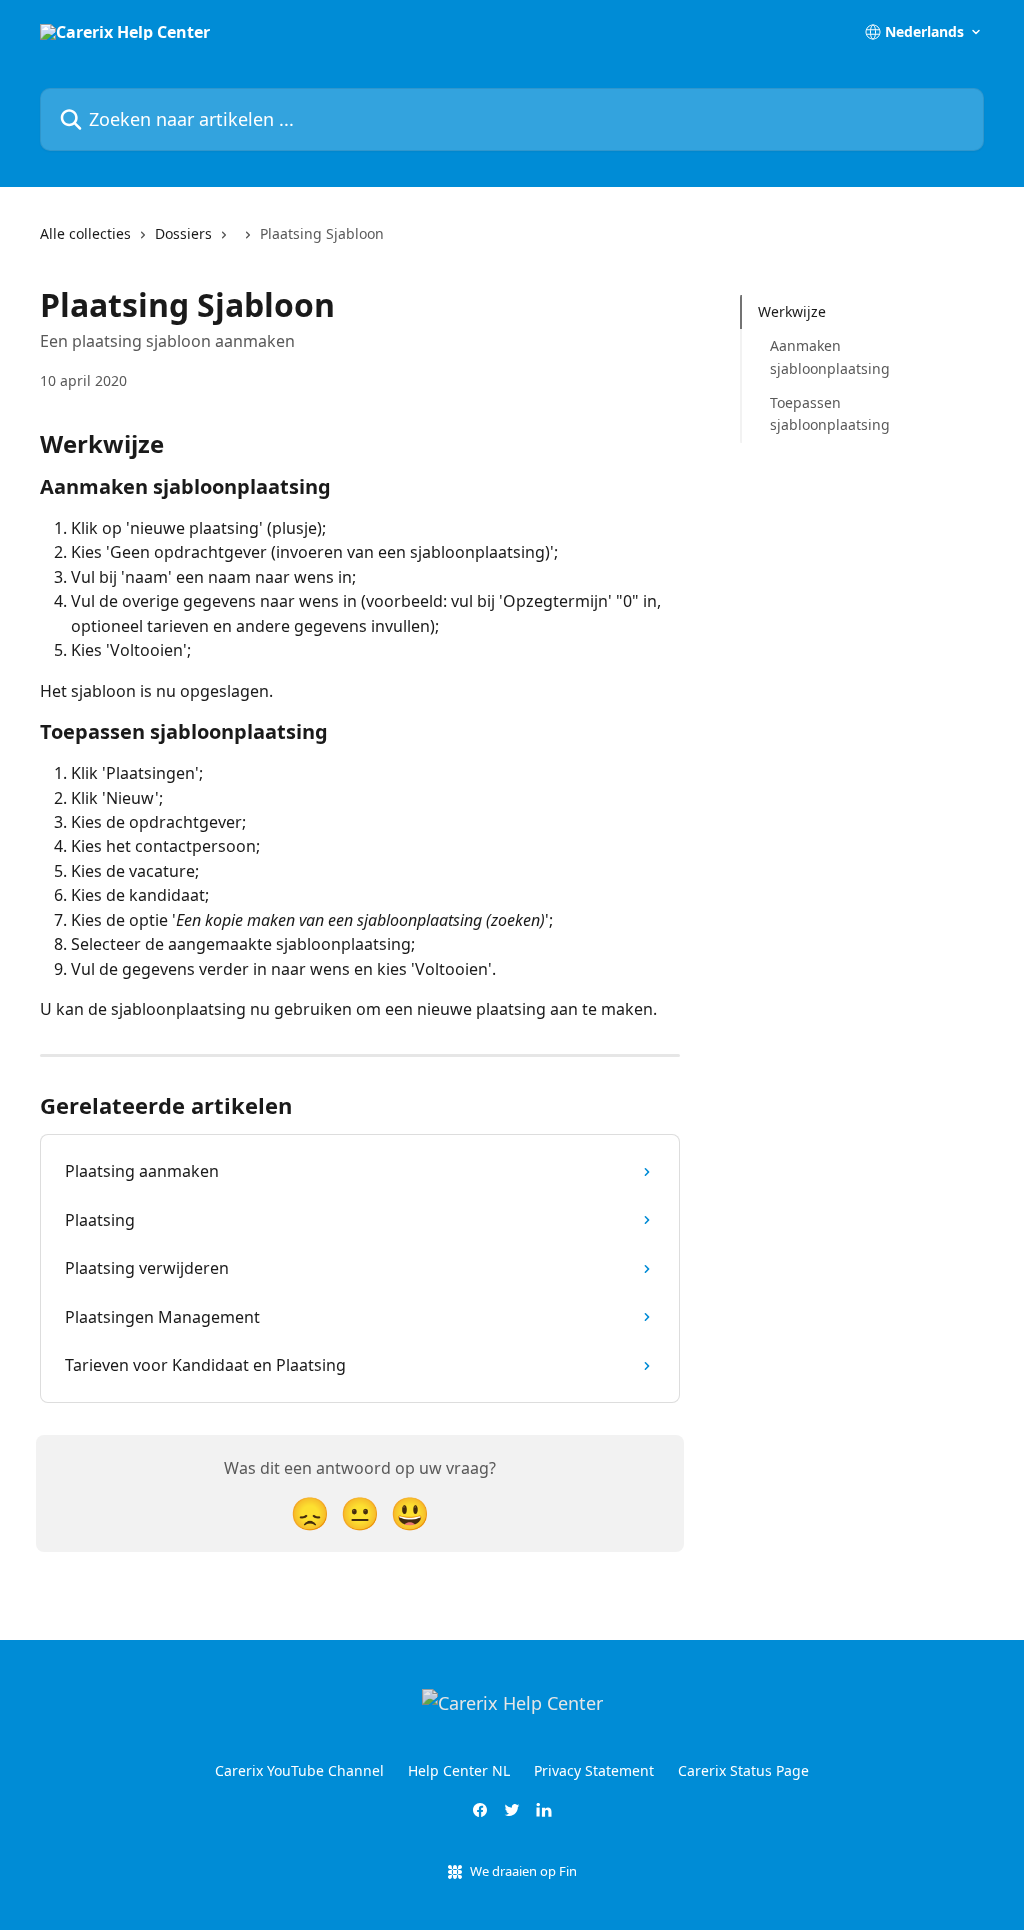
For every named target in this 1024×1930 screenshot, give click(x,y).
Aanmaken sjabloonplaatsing (830, 356)
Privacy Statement (594, 1770)
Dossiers (183, 233)
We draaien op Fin (523, 1871)
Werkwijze (792, 311)
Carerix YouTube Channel (299, 1770)
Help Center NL (459, 1770)
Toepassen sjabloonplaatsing (830, 413)
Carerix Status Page (743, 1770)
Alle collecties (85, 233)
